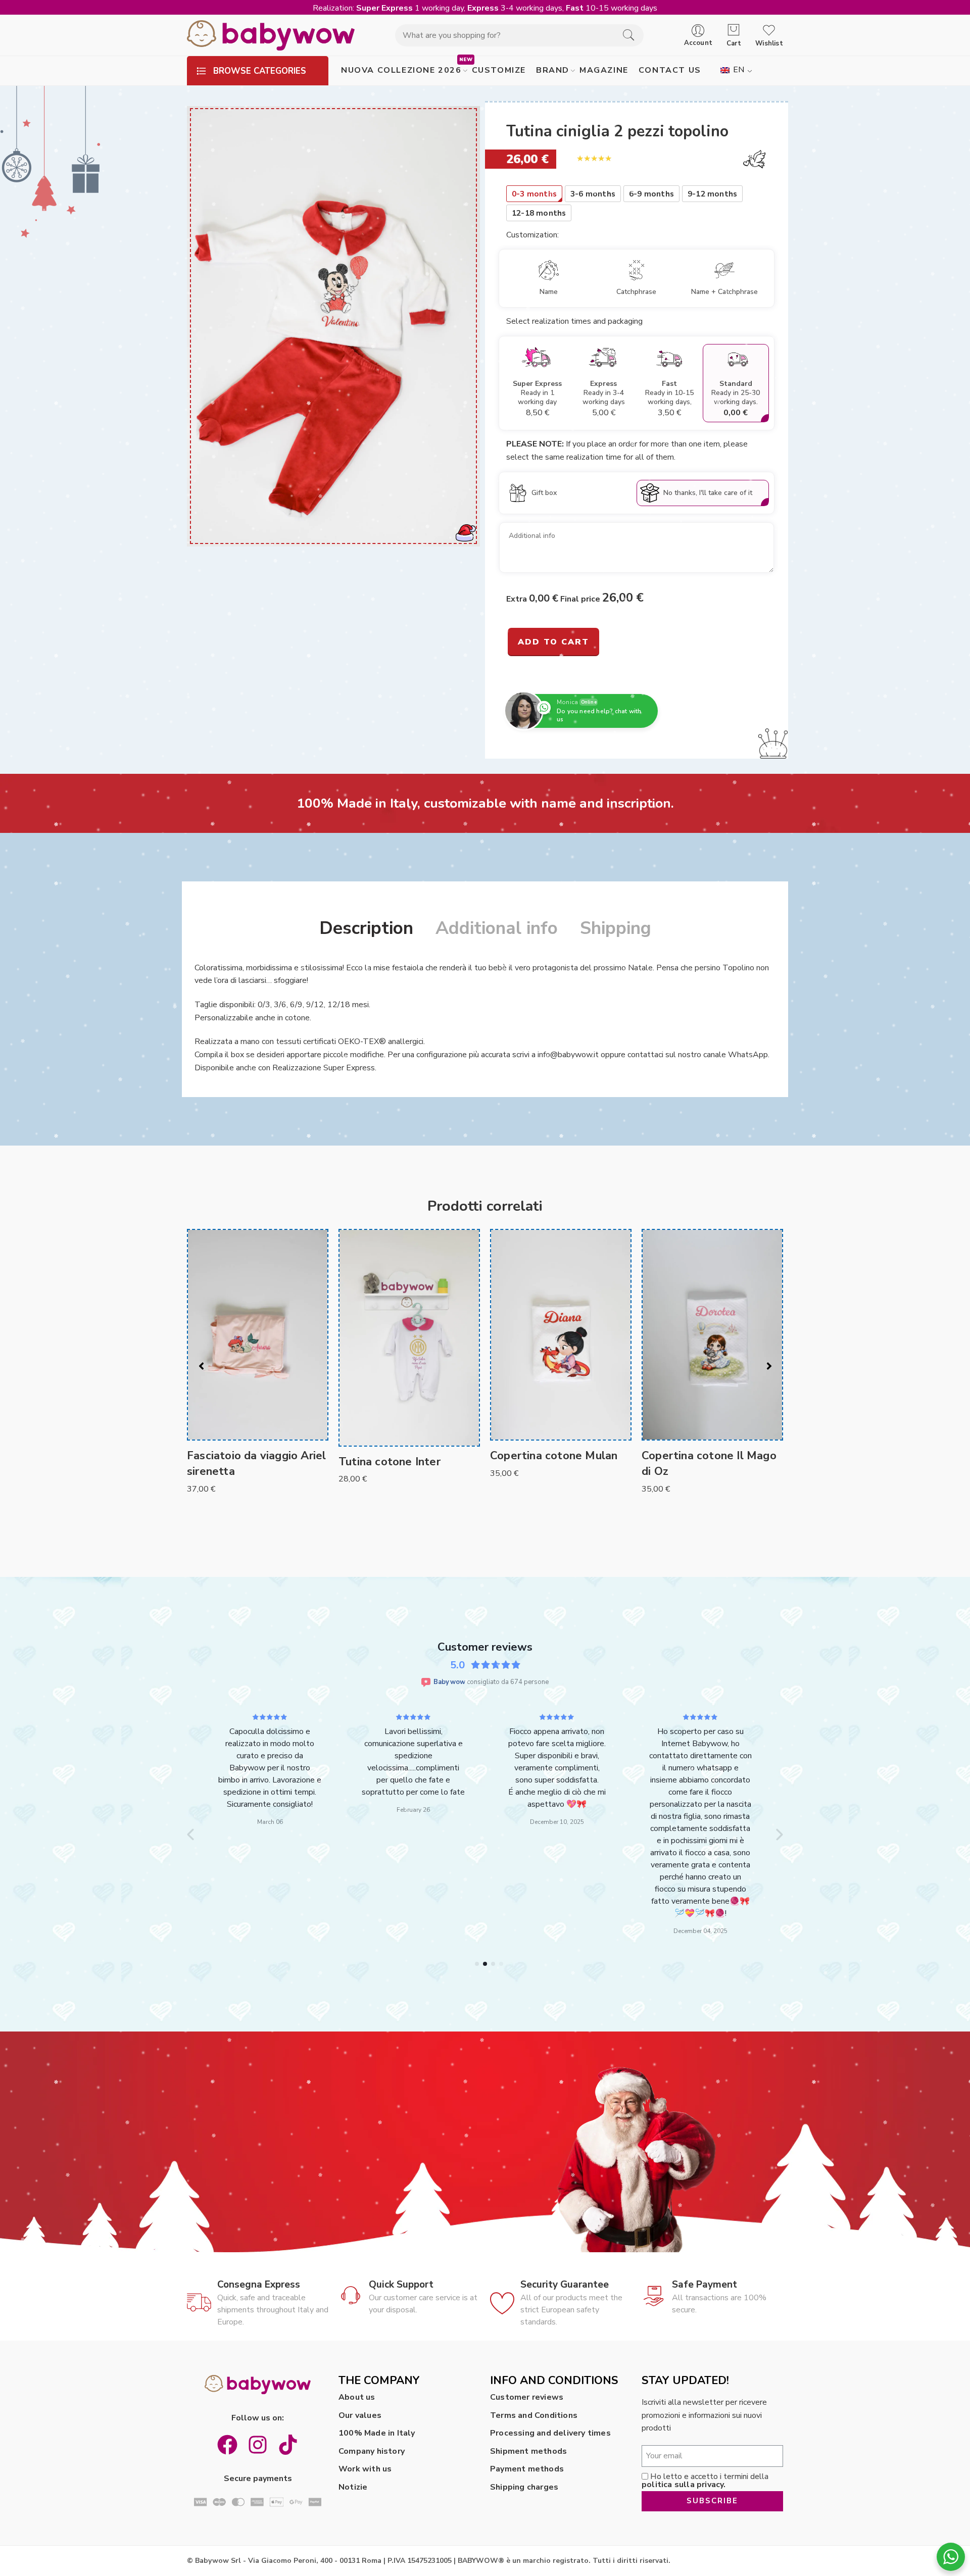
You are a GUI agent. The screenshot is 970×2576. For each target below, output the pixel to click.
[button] (191, 1835)
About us (357, 2397)
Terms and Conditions (534, 2415)
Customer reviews (527, 2397)
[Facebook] (227, 2445)
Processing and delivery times (550, 2433)
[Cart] (734, 30)
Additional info (497, 928)
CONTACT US (670, 70)
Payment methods (527, 2469)
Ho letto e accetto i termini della (705, 2481)
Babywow (449, 1682)
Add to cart (553, 642)
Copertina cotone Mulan (402, 1456)
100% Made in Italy (377, 2433)
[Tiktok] (288, 2445)
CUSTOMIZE (499, 70)
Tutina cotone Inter (238, 1462)
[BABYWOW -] (271, 35)
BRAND (553, 70)
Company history (372, 2451)
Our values (360, 2415)
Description (366, 928)
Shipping (616, 928)
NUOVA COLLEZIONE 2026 (401, 70)
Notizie (353, 2487)
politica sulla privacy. (684, 2485)
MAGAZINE (604, 70)
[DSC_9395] (333, 326)
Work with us (365, 2469)
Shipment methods (528, 2451)
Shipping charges (524, 2487)
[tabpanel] (258, 1356)
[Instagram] (258, 2445)
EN (738, 70)
